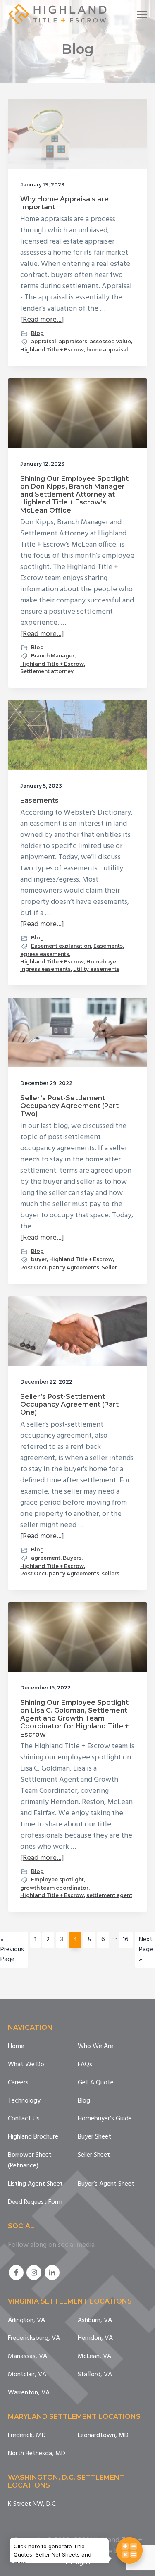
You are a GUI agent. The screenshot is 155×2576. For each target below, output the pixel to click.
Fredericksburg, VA (34, 2338)
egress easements (45, 954)
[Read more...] (42, 320)
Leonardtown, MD (103, 2436)
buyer (39, 1259)
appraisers (73, 341)
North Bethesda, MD (37, 2454)
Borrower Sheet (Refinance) (30, 2161)
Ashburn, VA (95, 2321)
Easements (39, 800)
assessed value (110, 341)
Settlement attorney (47, 671)
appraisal (44, 341)
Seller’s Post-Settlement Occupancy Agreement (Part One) (69, 1404)
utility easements (96, 969)
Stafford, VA (95, 2375)
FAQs (85, 2065)
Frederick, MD (27, 2436)
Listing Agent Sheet (35, 2184)
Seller (109, 1268)
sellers (111, 1574)
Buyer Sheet (94, 2137)
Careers (18, 2083)
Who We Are (95, 2047)
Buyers (72, 1558)
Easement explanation (61, 946)
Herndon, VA (95, 2338)
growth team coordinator (54, 1888)
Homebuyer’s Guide (105, 2119)
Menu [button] (133, 14)
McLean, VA (94, 2357)
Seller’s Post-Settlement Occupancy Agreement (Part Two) (69, 1106)
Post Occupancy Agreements (60, 1268)
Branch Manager (53, 656)
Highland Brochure (33, 2137)
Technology (24, 2101)
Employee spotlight (57, 1879)
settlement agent (109, 1895)
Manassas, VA (27, 2357)
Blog (37, 333)
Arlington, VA (26, 2321)
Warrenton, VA (29, 2393)
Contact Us (24, 2119)
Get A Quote (96, 2083)
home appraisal (107, 350)
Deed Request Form (35, 2202)
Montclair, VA (27, 2375)
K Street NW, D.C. (32, 2504)
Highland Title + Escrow (52, 350)
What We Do (26, 2065)
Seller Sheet (94, 2155)
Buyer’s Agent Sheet (106, 2184)
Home (16, 2047)
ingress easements (45, 969)
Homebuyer (102, 962)
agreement (46, 1558)
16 (128, 1939)
